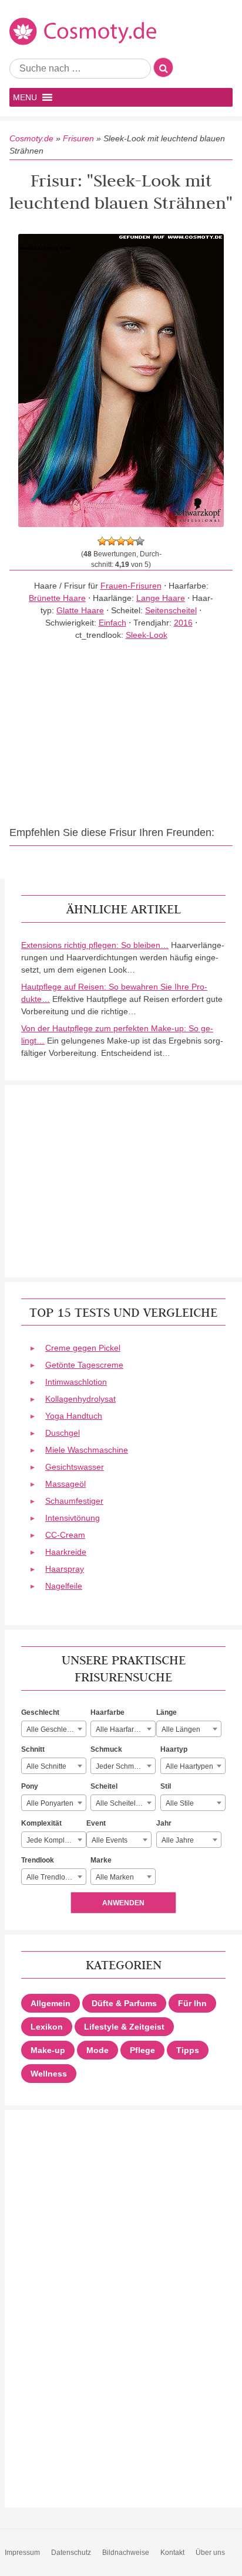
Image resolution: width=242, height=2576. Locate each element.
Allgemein (51, 2003)
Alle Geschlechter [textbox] (55, 1729)
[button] (25, 97)
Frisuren (78, 138)
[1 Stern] (102, 541)
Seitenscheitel (171, 610)
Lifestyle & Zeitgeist (124, 2027)
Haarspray (65, 1569)
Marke (101, 1860)
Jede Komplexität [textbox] (54, 1840)
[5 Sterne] (140, 541)
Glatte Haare (80, 610)
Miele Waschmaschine (87, 1450)
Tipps (188, 2050)
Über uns (210, 2553)
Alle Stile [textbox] (180, 1803)
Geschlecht (40, 1712)
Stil (166, 1786)
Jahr (164, 1823)
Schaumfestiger (74, 1501)
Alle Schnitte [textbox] (46, 1766)
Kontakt (172, 2553)
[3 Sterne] (121, 541)
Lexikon (47, 2027)
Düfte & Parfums (124, 2003)
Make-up (48, 2050)
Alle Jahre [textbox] (178, 1840)
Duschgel (63, 1433)
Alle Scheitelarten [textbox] (124, 1803)
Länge (167, 1712)
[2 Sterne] (112, 541)
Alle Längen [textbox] (181, 1729)
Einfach (112, 623)
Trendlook (38, 1860)
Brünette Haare (57, 598)
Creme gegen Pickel (83, 1348)
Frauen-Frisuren (131, 586)
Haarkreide (66, 1552)
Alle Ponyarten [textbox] (50, 1803)
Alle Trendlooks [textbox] (51, 1877)
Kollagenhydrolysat (80, 1399)
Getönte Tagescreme (84, 1365)
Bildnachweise (126, 2553)
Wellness (49, 2074)
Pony (30, 1786)
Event (96, 1823)
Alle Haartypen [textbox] (189, 1766)
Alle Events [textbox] (110, 1840)
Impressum (22, 2553)
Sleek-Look (147, 635)
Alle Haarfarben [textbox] (121, 1729)
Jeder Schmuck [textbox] (120, 1766)
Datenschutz (71, 2553)
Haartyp (174, 1749)
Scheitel (104, 1786)
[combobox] (54, 1729)
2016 (183, 623)
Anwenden (123, 1903)
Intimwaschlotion (76, 1382)
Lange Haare (161, 598)
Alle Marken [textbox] (115, 1877)
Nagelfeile (64, 1586)
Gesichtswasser (75, 1467)
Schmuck (106, 1749)
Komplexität (41, 1823)
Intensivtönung (73, 1518)
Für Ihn (192, 2003)
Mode (98, 2050)
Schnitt (33, 1749)
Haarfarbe (107, 1712)
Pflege (142, 2050)
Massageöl (65, 1484)
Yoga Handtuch (74, 1416)
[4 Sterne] (130, 541)
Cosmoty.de (31, 138)
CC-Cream (65, 1535)
